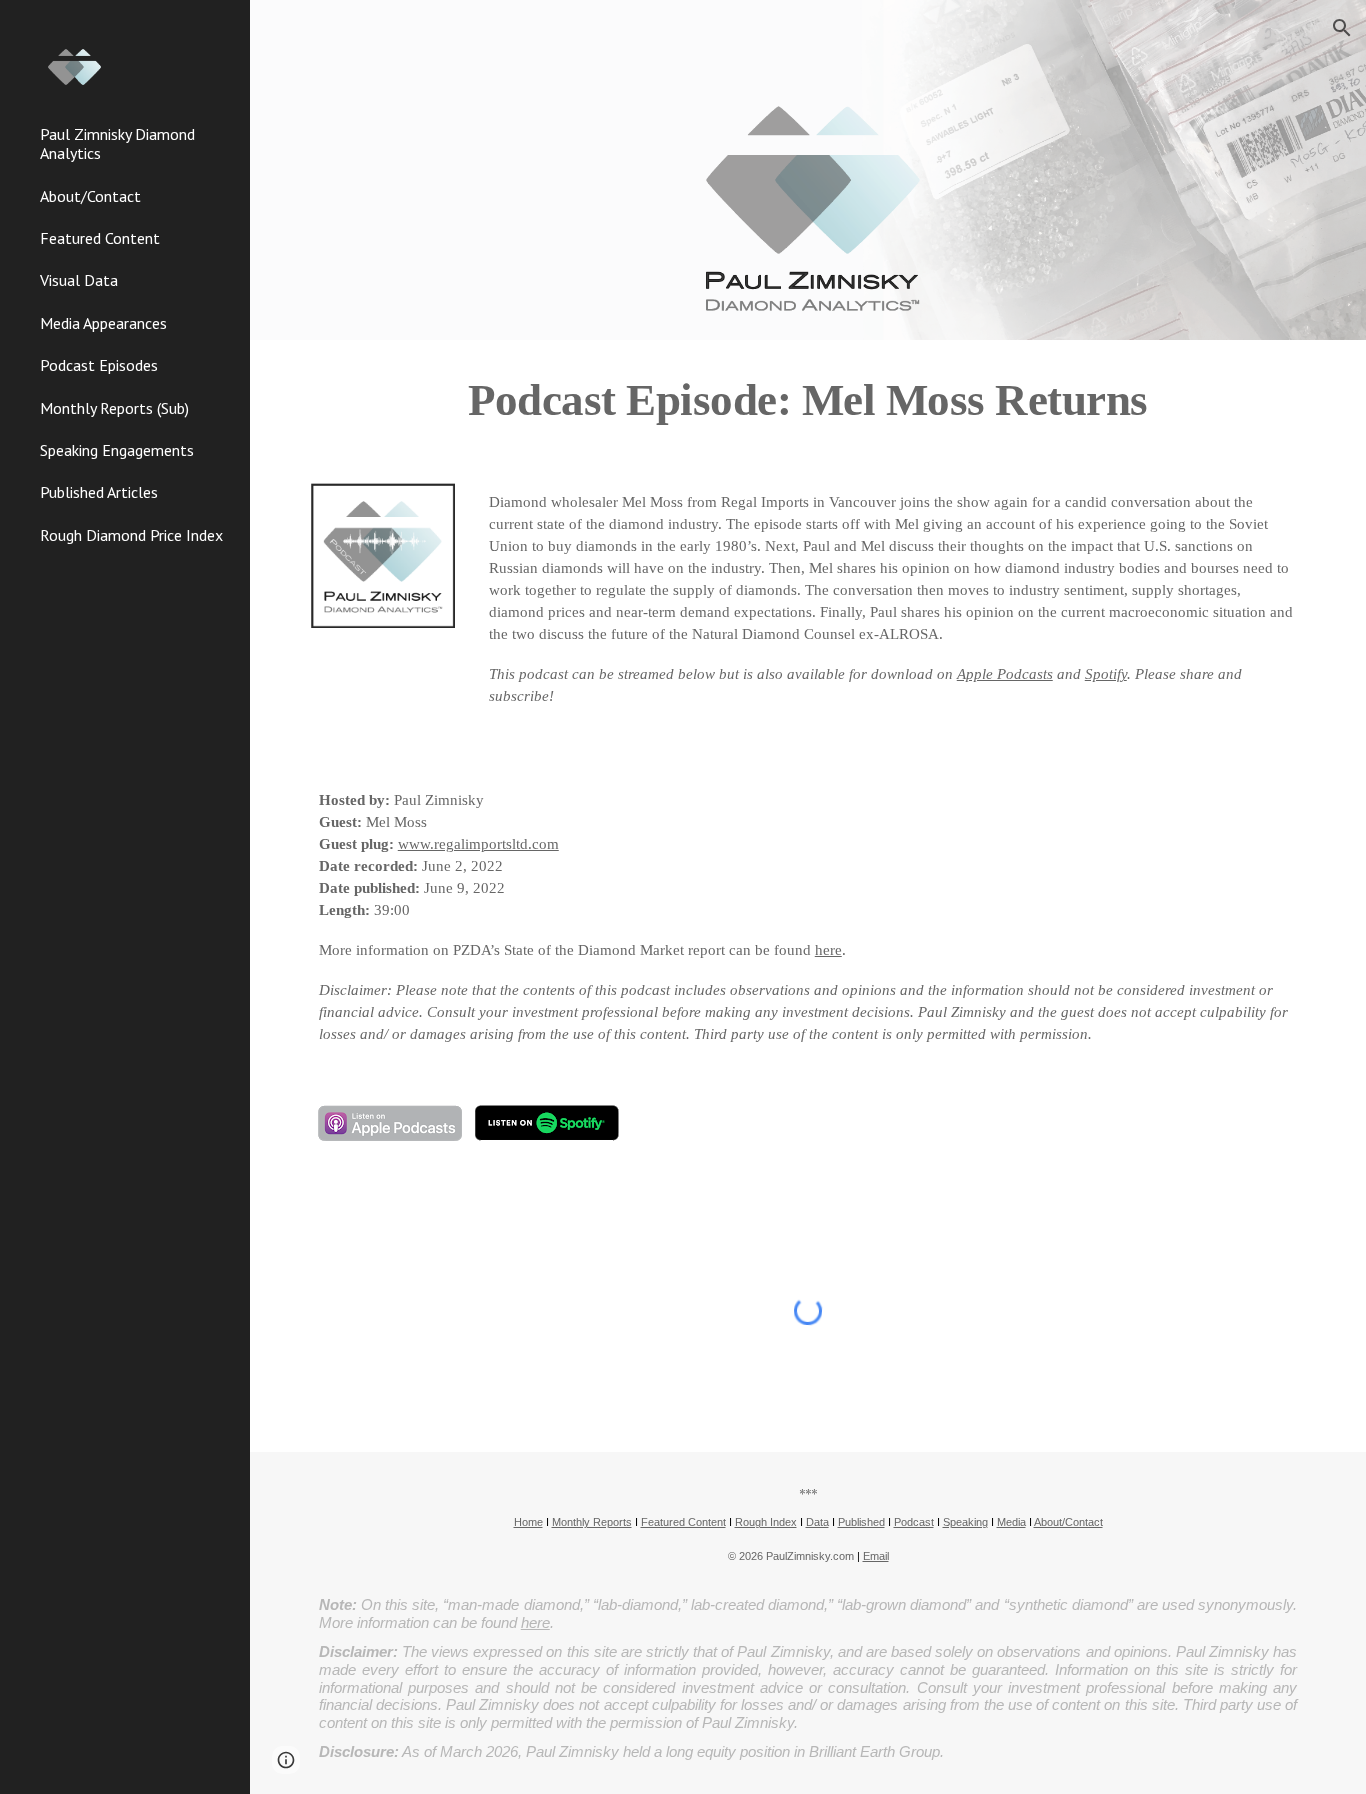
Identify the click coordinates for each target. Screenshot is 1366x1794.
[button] (1342, 28)
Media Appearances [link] (103, 323)
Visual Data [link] (79, 280)
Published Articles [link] (99, 492)
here (828, 950)
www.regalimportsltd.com (478, 844)
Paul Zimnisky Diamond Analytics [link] (117, 143)
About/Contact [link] (90, 196)
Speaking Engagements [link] (117, 450)
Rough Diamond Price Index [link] (131, 535)
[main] (808, 399)
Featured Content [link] (100, 238)
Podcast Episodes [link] (99, 365)
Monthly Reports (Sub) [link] (114, 408)
